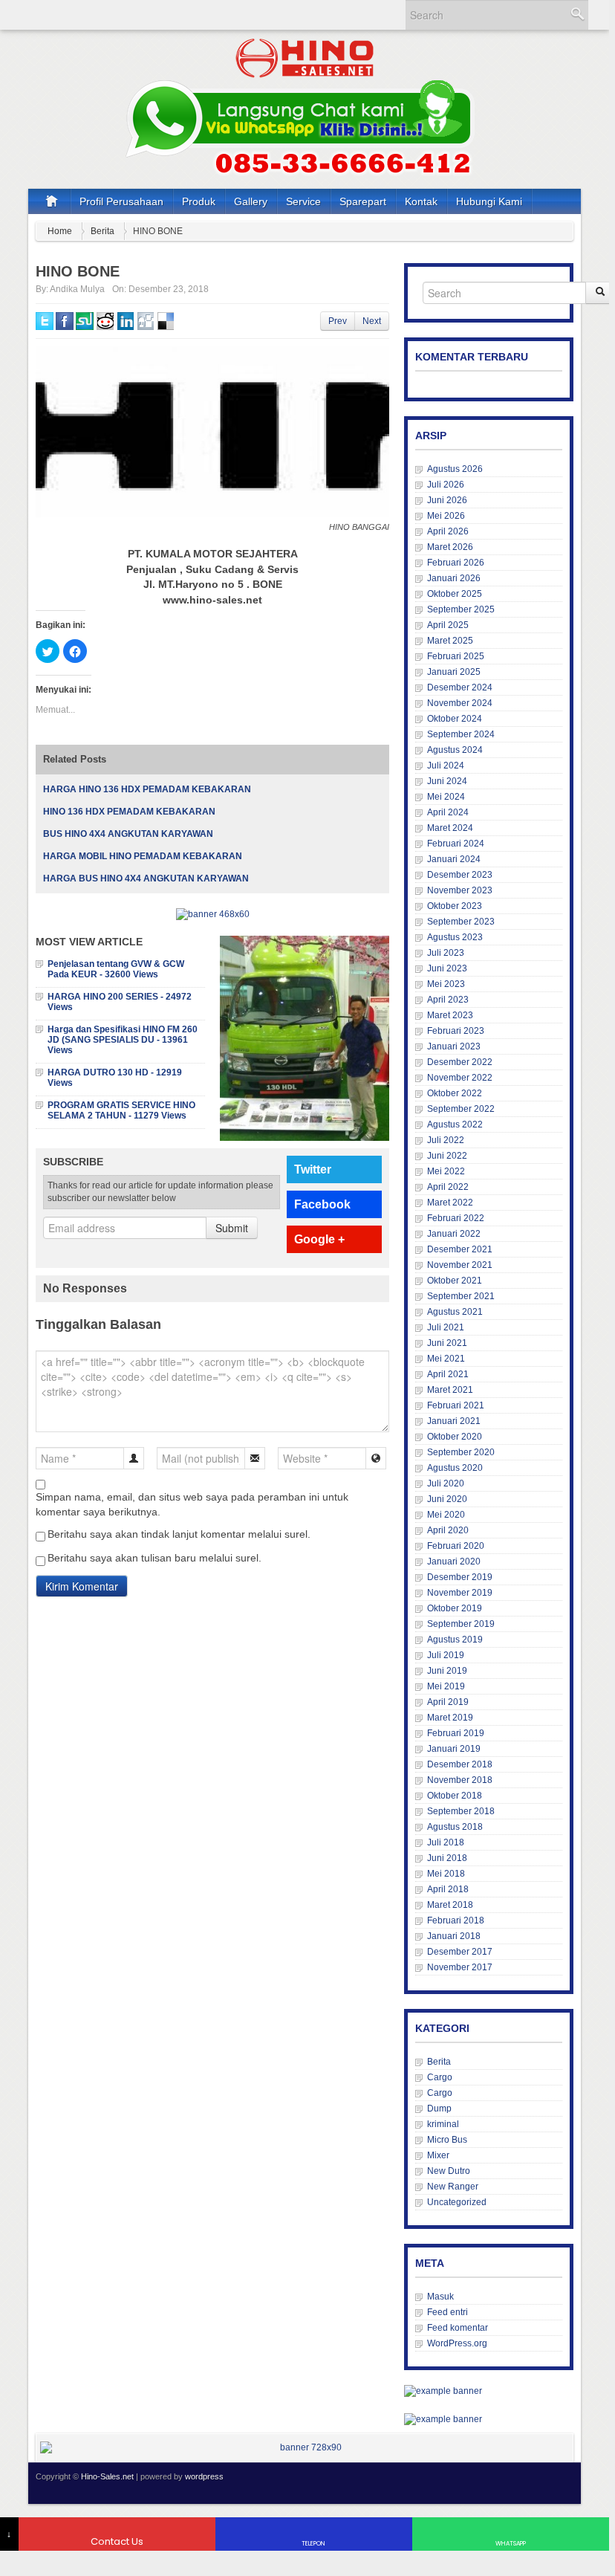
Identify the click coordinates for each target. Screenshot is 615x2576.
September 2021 (461, 1296)
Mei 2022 (446, 1171)
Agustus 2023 (455, 937)
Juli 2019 (446, 1655)
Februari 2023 (456, 1031)
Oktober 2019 (455, 1608)
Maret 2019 (450, 1718)
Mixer (438, 2155)
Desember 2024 (460, 687)
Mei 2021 (446, 1359)
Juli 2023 (446, 953)
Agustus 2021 (455, 1312)
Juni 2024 (447, 781)
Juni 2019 (447, 1671)
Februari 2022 (456, 1218)
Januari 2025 (454, 672)
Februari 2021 (456, 1405)
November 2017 (460, 1967)
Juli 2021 (446, 1327)
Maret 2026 (450, 547)
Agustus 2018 (455, 1827)
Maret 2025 (450, 641)
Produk (199, 201)
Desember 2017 (460, 1952)
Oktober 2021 (455, 1281)
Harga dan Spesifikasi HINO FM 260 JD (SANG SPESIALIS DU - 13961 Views (123, 1040)
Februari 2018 (456, 1920)
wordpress (204, 2476)
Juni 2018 (447, 1858)
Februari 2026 (456, 563)
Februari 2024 (456, 844)
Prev (338, 321)
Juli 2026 (446, 485)
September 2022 (461, 1109)
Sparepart (363, 201)
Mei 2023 (446, 984)
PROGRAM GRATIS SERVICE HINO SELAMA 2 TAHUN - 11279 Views (121, 1110)
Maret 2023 (450, 1015)
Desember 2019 (460, 1577)
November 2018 (460, 1780)
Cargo (440, 2077)
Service (303, 201)
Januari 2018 (454, 1936)
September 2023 (461, 922)
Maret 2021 (450, 1390)
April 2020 (448, 1530)
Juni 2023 (447, 968)
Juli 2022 (446, 1140)
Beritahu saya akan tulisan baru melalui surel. (154, 1558)
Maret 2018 (450, 1905)
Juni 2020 (447, 1499)
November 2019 (460, 1593)
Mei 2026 (446, 516)
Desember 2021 (460, 1249)
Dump (439, 2109)
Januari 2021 (454, 1421)
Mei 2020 (446, 1515)
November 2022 (460, 1078)
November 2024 (460, 703)
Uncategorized (457, 2202)
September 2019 (461, 1624)
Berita (102, 231)
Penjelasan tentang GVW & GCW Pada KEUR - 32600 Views (116, 969)
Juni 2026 (447, 500)
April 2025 (448, 625)
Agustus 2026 (455, 469)
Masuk (440, 2297)
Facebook (322, 1204)
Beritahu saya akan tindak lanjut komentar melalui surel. (179, 1534)
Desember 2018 (460, 1764)
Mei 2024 (446, 797)
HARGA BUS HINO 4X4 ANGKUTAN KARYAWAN (146, 878)
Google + (319, 1239)
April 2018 (448, 1889)
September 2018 (461, 1811)
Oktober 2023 (455, 906)
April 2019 (448, 1702)
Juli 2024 (446, 766)
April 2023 (448, 1000)
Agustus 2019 (455, 1640)
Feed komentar (458, 2328)
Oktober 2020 (455, 1437)
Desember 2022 (460, 1062)
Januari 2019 (454, 1749)
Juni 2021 (447, 1343)
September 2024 (461, 734)
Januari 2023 (454, 1046)
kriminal (443, 2124)
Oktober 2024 (455, 719)
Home (60, 231)
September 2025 (461, 609)
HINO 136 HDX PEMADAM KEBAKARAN (129, 812)
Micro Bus (447, 2140)
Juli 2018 (446, 1842)
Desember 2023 (460, 875)
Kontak (421, 201)
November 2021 (460, 1265)
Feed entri (448, 2312)
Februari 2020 (456, 1546)
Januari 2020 (454, 1562)
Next (372, 321)
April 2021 (448, 1374)
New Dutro (449, 2171)
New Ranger (453, 2187)
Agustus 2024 (455, 750)
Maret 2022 (450, 1203)
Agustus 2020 (455, 1468)
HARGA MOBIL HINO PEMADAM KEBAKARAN (143, 856)
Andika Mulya (77, 289)
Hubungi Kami (489, 201)
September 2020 (461, 1452)
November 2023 (460, 890)
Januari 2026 (454, 578)
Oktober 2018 (455, 1796)
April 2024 (448, 812)
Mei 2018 (446, 1874)
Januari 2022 (454, 1234)
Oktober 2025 (455, 594)
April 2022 (448, 1187)
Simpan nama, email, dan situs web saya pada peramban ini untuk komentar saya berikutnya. (192, 1504)
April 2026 (448, 531)
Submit (232, 1228)
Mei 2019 (446, 1686)
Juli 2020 (446, 1483)
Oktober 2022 (455, 1093)
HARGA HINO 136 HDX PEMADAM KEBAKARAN (147, 789)
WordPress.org (457, 2343)
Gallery (251, 201)
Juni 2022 (447, 1156)
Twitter (313, 1169)
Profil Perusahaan (121, 201)
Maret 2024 (450, 828)
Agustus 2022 (455, 1124)
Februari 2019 (456, 1733)
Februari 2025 (456, 656)
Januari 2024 (454, 859)
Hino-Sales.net (107, 2476)
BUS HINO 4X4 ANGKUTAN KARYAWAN (128, 834)
